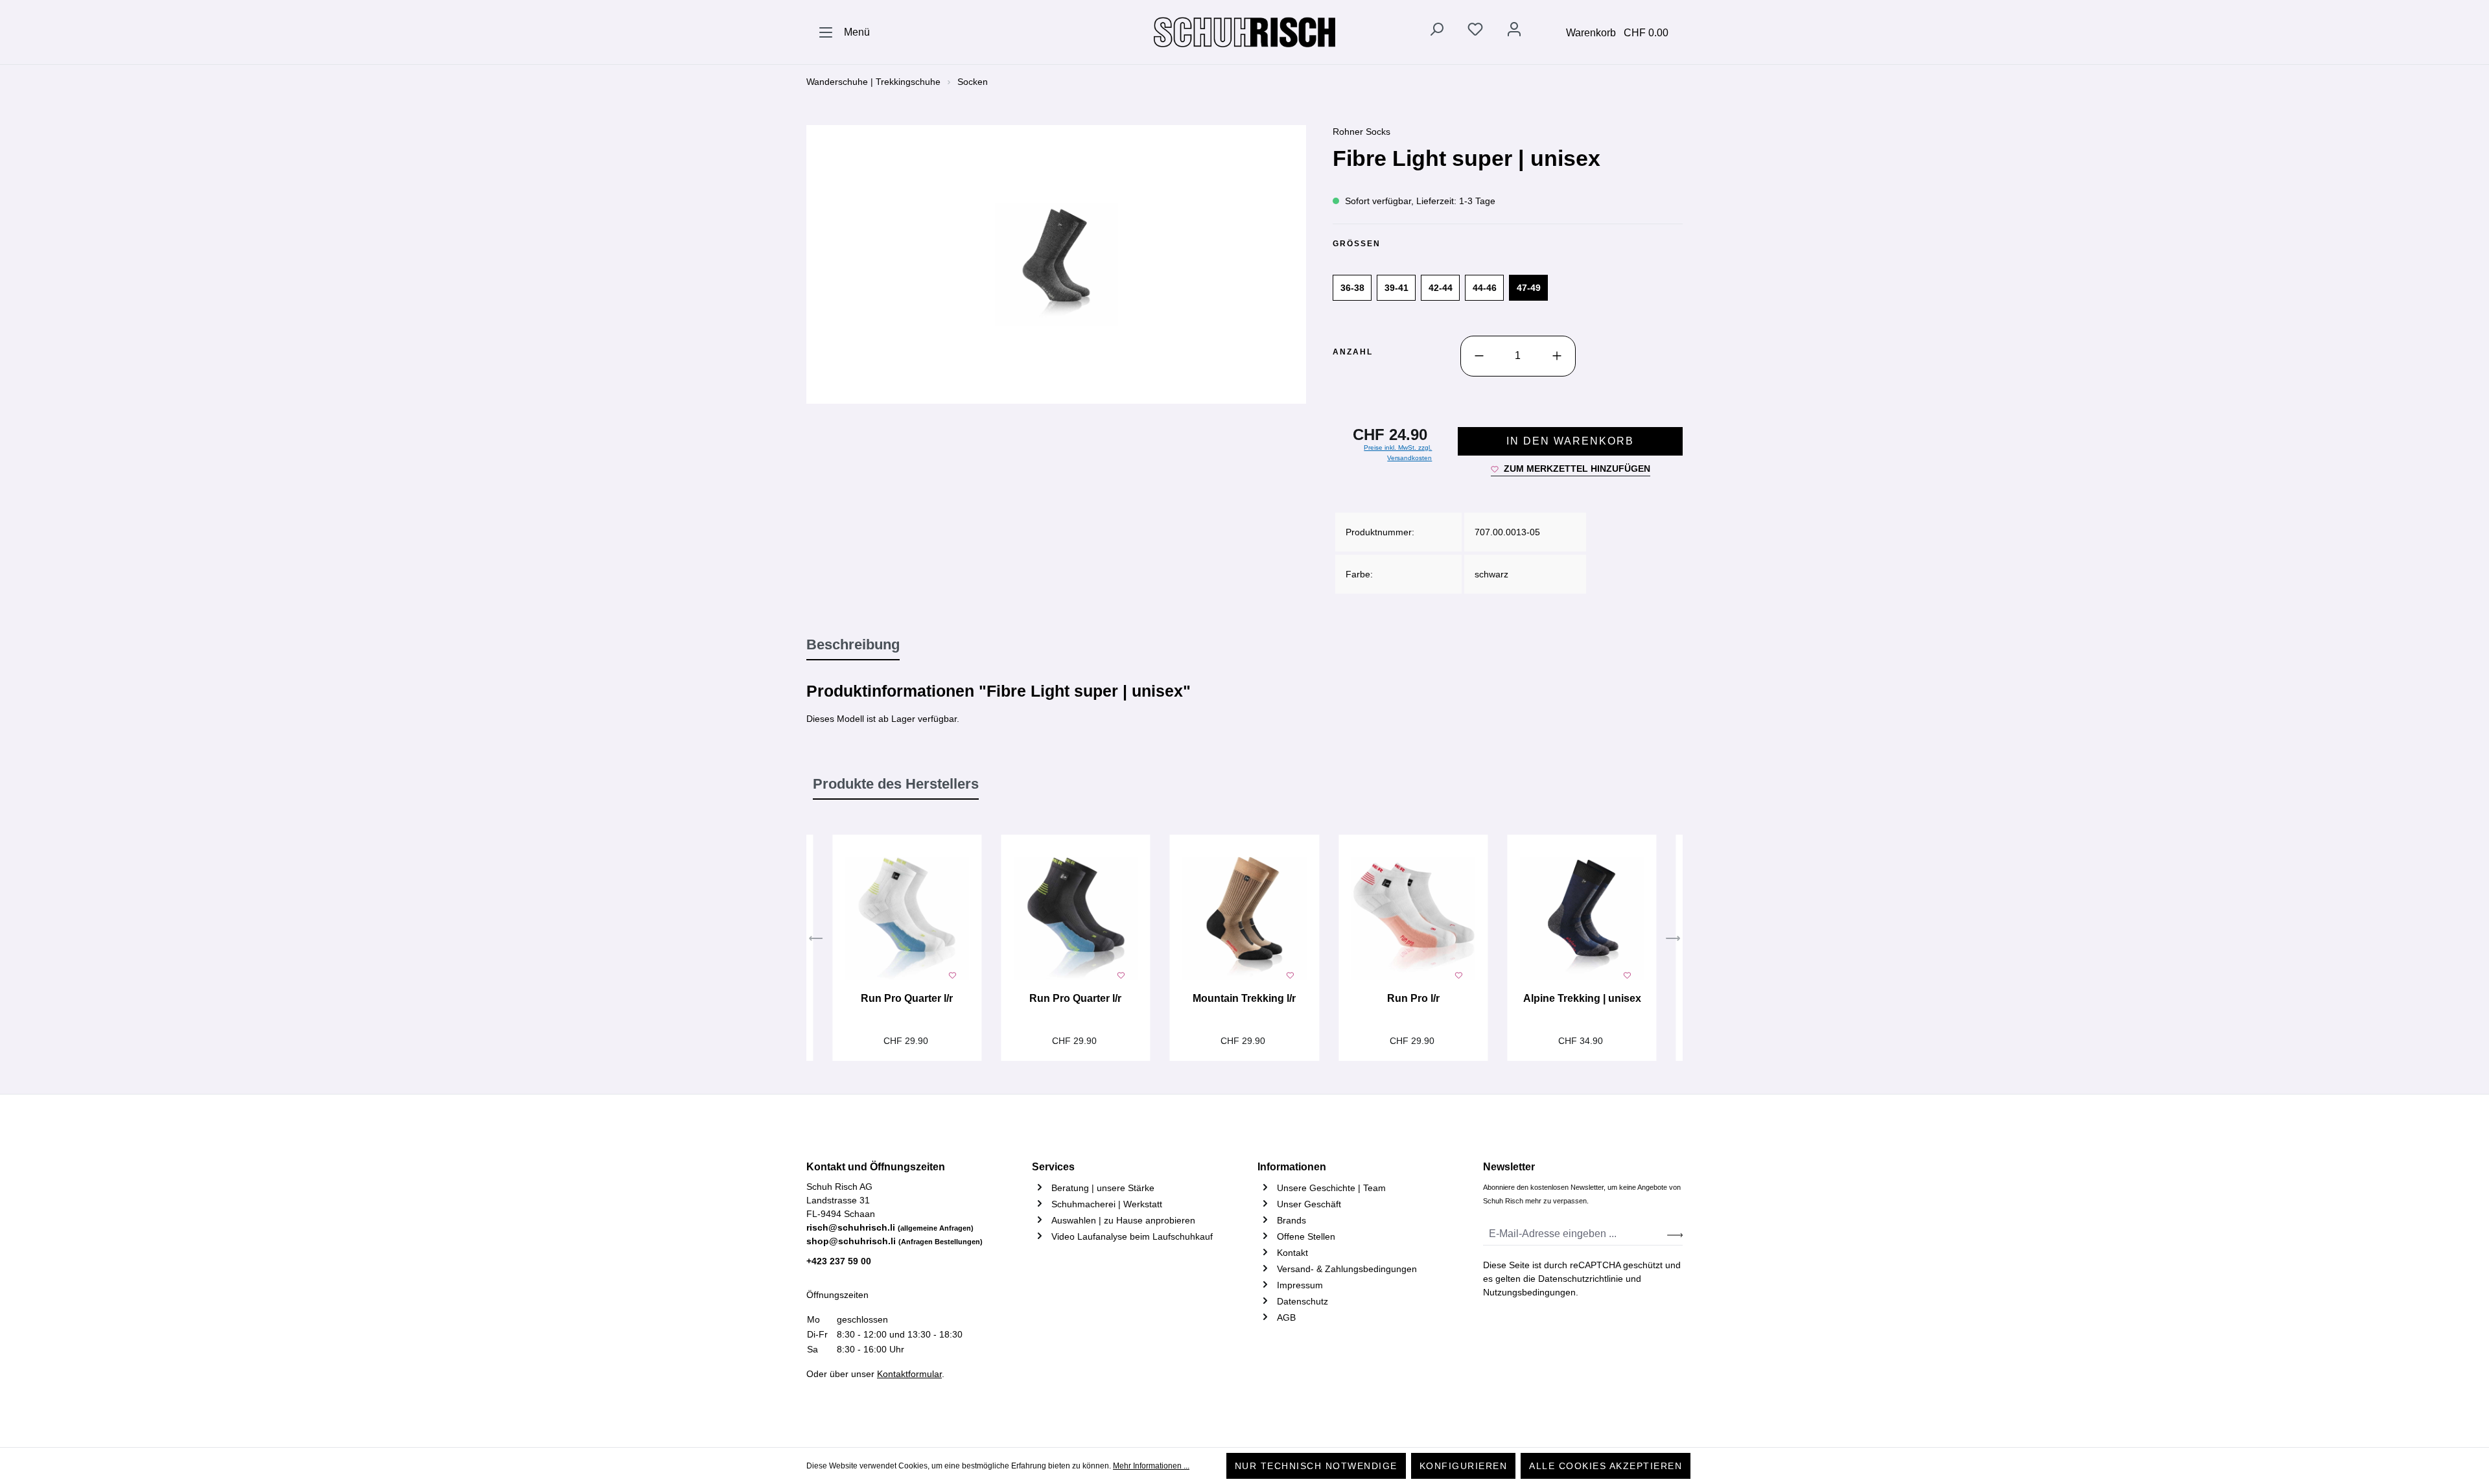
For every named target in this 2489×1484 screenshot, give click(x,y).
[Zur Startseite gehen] (1244, 32)
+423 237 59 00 (839, 1261)
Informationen (1292, 1167)
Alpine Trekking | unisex (1582, 998)
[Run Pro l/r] (1413, 919)
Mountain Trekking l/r (1244, 998)
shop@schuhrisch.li (894, 1241)
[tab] (853, 645)
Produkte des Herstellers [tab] (896, 784)
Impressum (1300, 1285)
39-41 (1396, 288)
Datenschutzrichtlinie (1581, 1279)
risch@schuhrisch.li (890, 1227)
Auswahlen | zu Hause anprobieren (1123, 1220)
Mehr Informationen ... (1151, 1466)
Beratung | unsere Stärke (1103, 1188)
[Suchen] (1436, 32)
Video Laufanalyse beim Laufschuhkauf (1132, 1236)
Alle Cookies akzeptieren (1606, 1466)
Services (1053, 1167)
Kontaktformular (909, 1374)
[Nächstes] (1673, 940)
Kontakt (1292, 1253)
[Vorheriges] (816, 940)
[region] (1057, 264)
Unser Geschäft (1309, 1204)
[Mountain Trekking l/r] (1244, 919)
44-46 (1485, 288)
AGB (1286, 1317)
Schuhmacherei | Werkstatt (1107, 1204)
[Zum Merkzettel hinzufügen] (952, 974)
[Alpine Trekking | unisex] (1582, 919)
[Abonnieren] (1675, 1234)
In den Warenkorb (1570, 441)
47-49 (1529, 288)
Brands (1291, 1220)
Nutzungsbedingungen (1529, 1292)
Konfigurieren (1464, 1466)
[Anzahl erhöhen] (1557, 356)
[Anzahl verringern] (1479, 356)
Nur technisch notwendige (1316, 1466)
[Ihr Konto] (1514, 32)
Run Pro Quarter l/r (907, 998)
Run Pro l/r (1413, 998)
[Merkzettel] (1475, 32)
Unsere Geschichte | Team (1331, 1188)
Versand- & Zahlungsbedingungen (1347, 1269)
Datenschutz (1303, 1301)
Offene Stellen (1306, 1236)
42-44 (1441, 288)
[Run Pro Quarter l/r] (907, 919)
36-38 (1352, 288)
